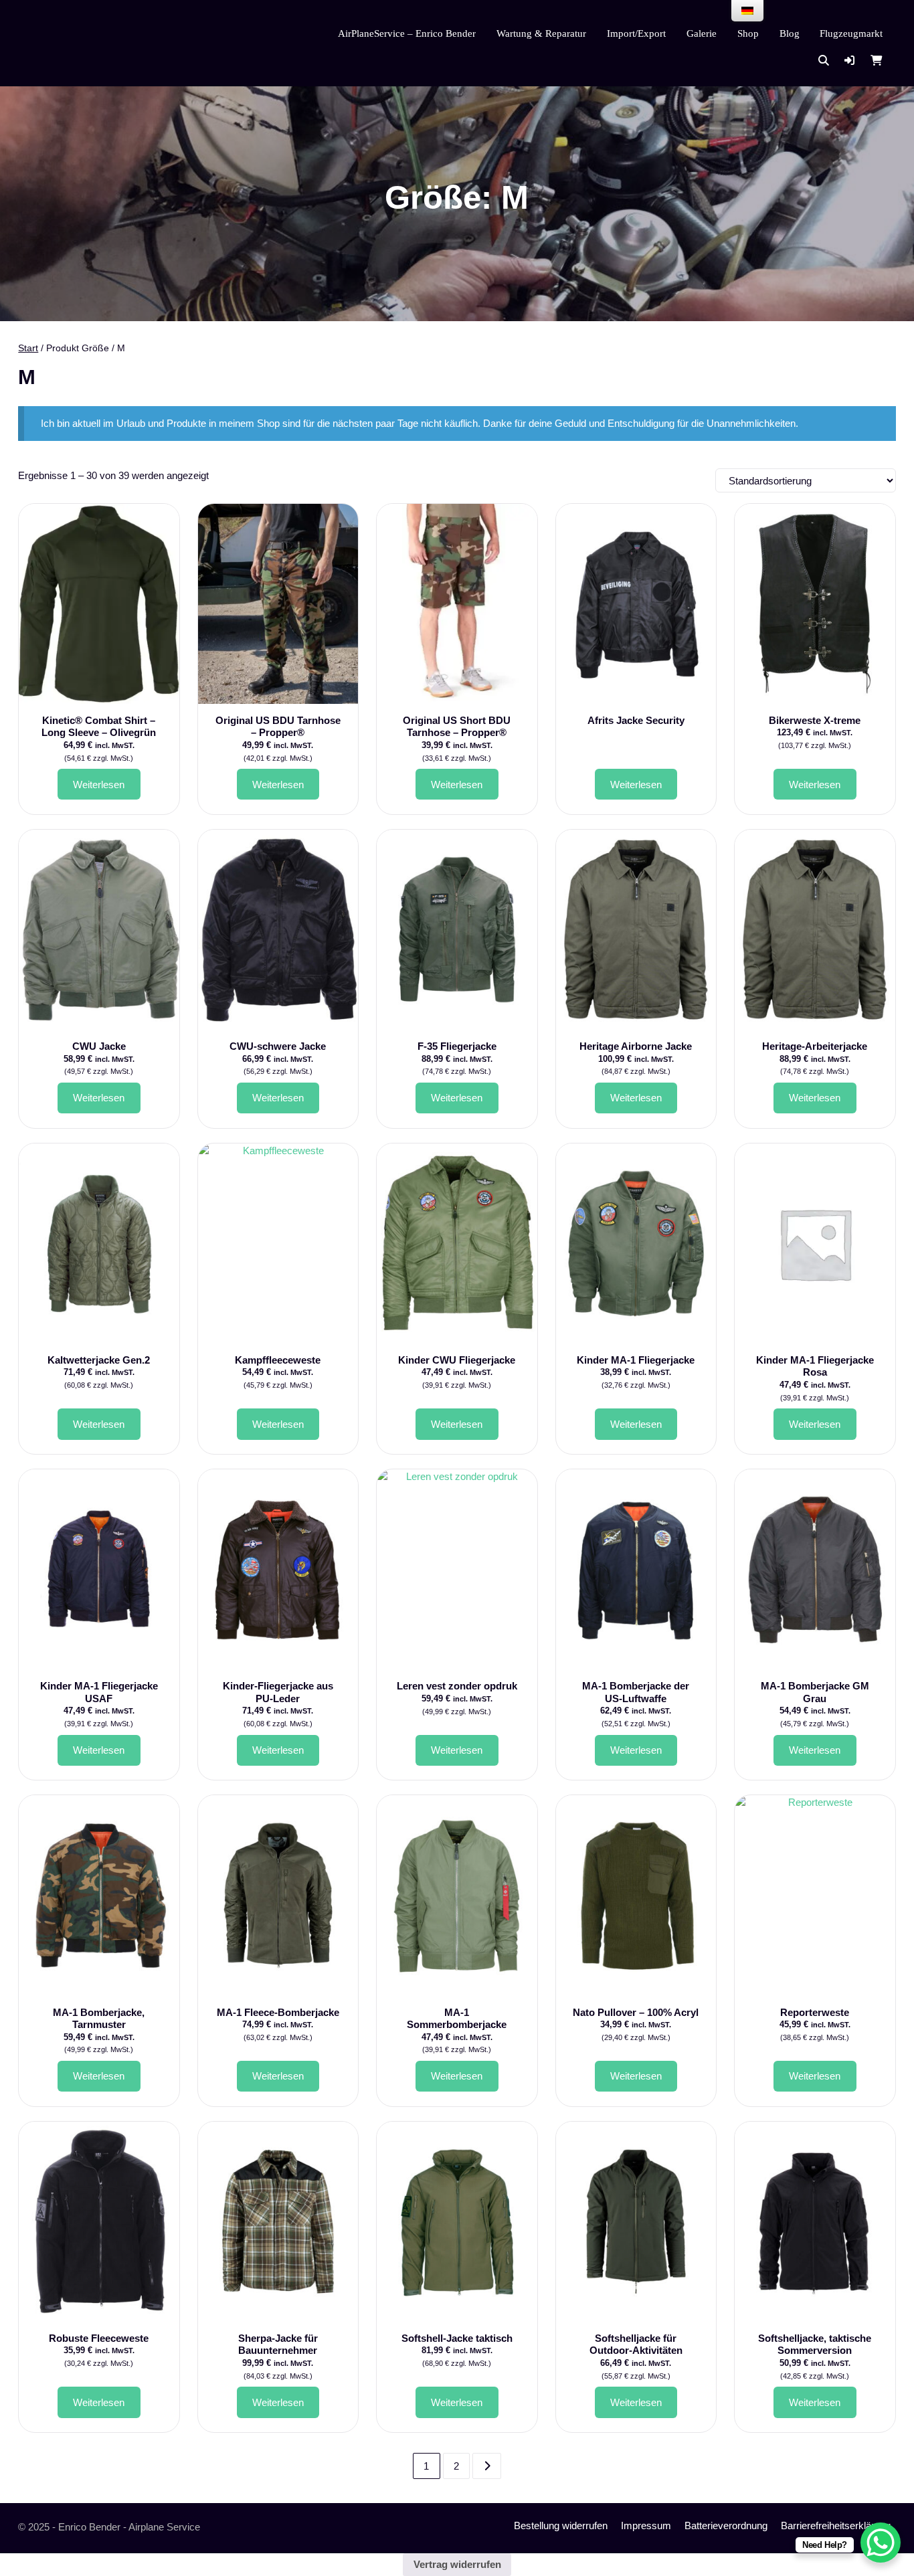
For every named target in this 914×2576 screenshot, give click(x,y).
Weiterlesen (99, 785)
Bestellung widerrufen (561, 2525)
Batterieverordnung (726, 2525)
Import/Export (636, 33)
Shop (748, 33)
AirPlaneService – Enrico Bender (407, 33)
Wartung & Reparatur (541, 33)
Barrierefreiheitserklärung (836, 2525)
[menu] (747, 11)
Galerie (702, 33)
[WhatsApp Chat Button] (881, 2543)
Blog (790, 33)
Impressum (646, 2525)
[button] (849, 61)
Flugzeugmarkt (851, 33)
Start (28, 348)
